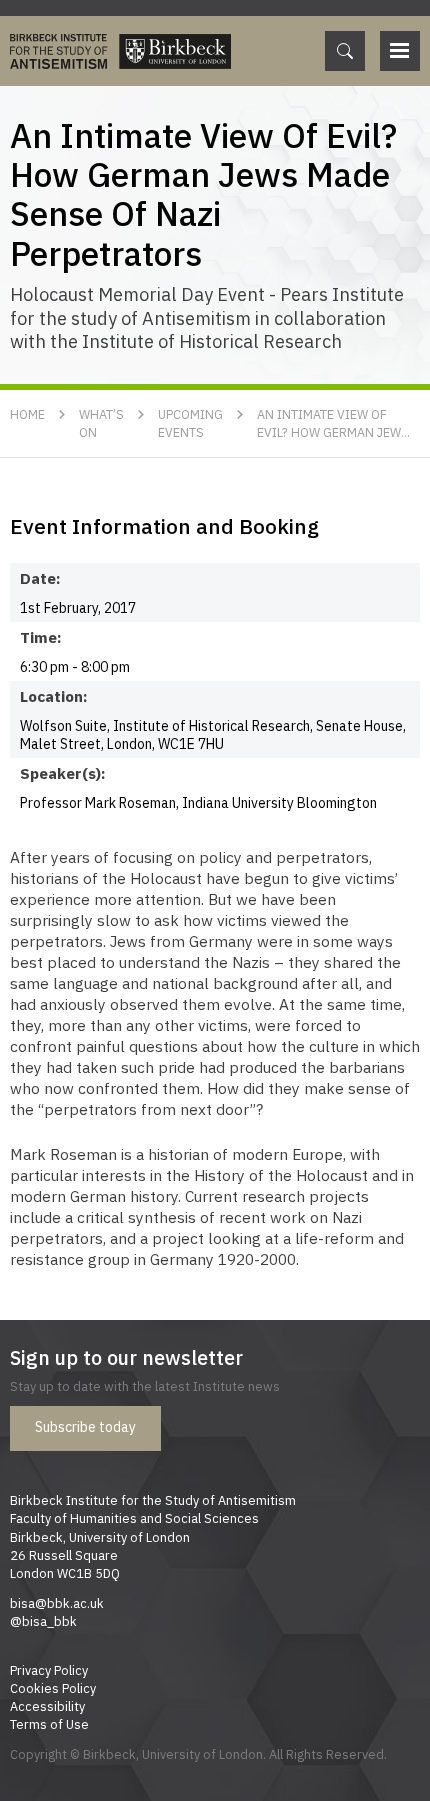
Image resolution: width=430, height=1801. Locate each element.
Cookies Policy (53, 1688)
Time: (41, 637)
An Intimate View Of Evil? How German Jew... (333, 423)
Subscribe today (85, 1427)
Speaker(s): (59, 773)
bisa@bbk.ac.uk (57, 1603)
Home (27, 414)
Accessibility (47, 1706)
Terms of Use (49, 1724)
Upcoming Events (190, 423)
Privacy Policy (49, 1670)
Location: (54, 696)
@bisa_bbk (43, 1621)
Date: (40, 578)
